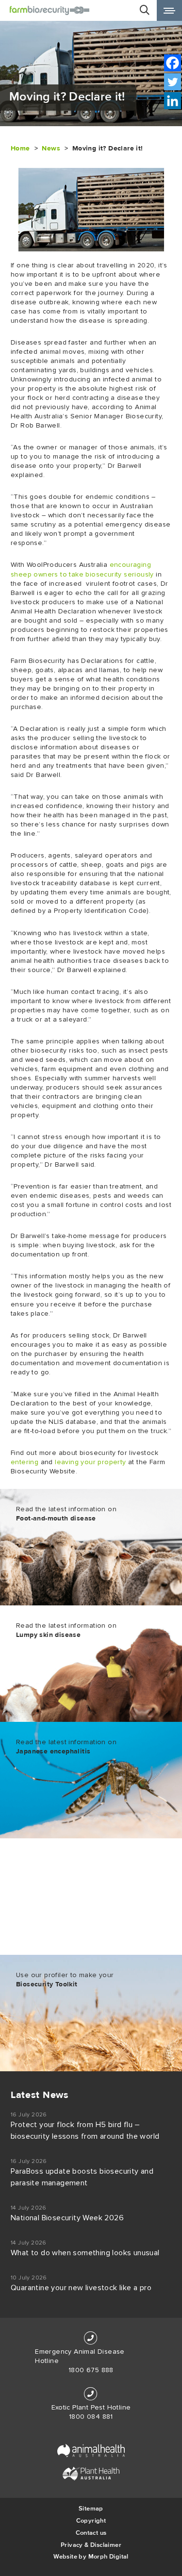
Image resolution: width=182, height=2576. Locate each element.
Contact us (91, 2533)
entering (25, 1462)
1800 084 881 (91, 2417)
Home (20, 148)
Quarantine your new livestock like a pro (81, 2288)
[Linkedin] (173, 101)
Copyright (91, 2520)
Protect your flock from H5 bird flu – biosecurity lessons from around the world (85, 2130)
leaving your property (90, 1462)
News (51, 148)
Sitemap (91, 2508)
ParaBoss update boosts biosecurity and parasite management (82, 2177)
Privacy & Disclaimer (91, 2545)
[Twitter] (173, 82)
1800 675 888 (91, 2370)
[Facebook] (173, 63)
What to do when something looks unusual (85, 2253)
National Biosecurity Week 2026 (67, 2218)
